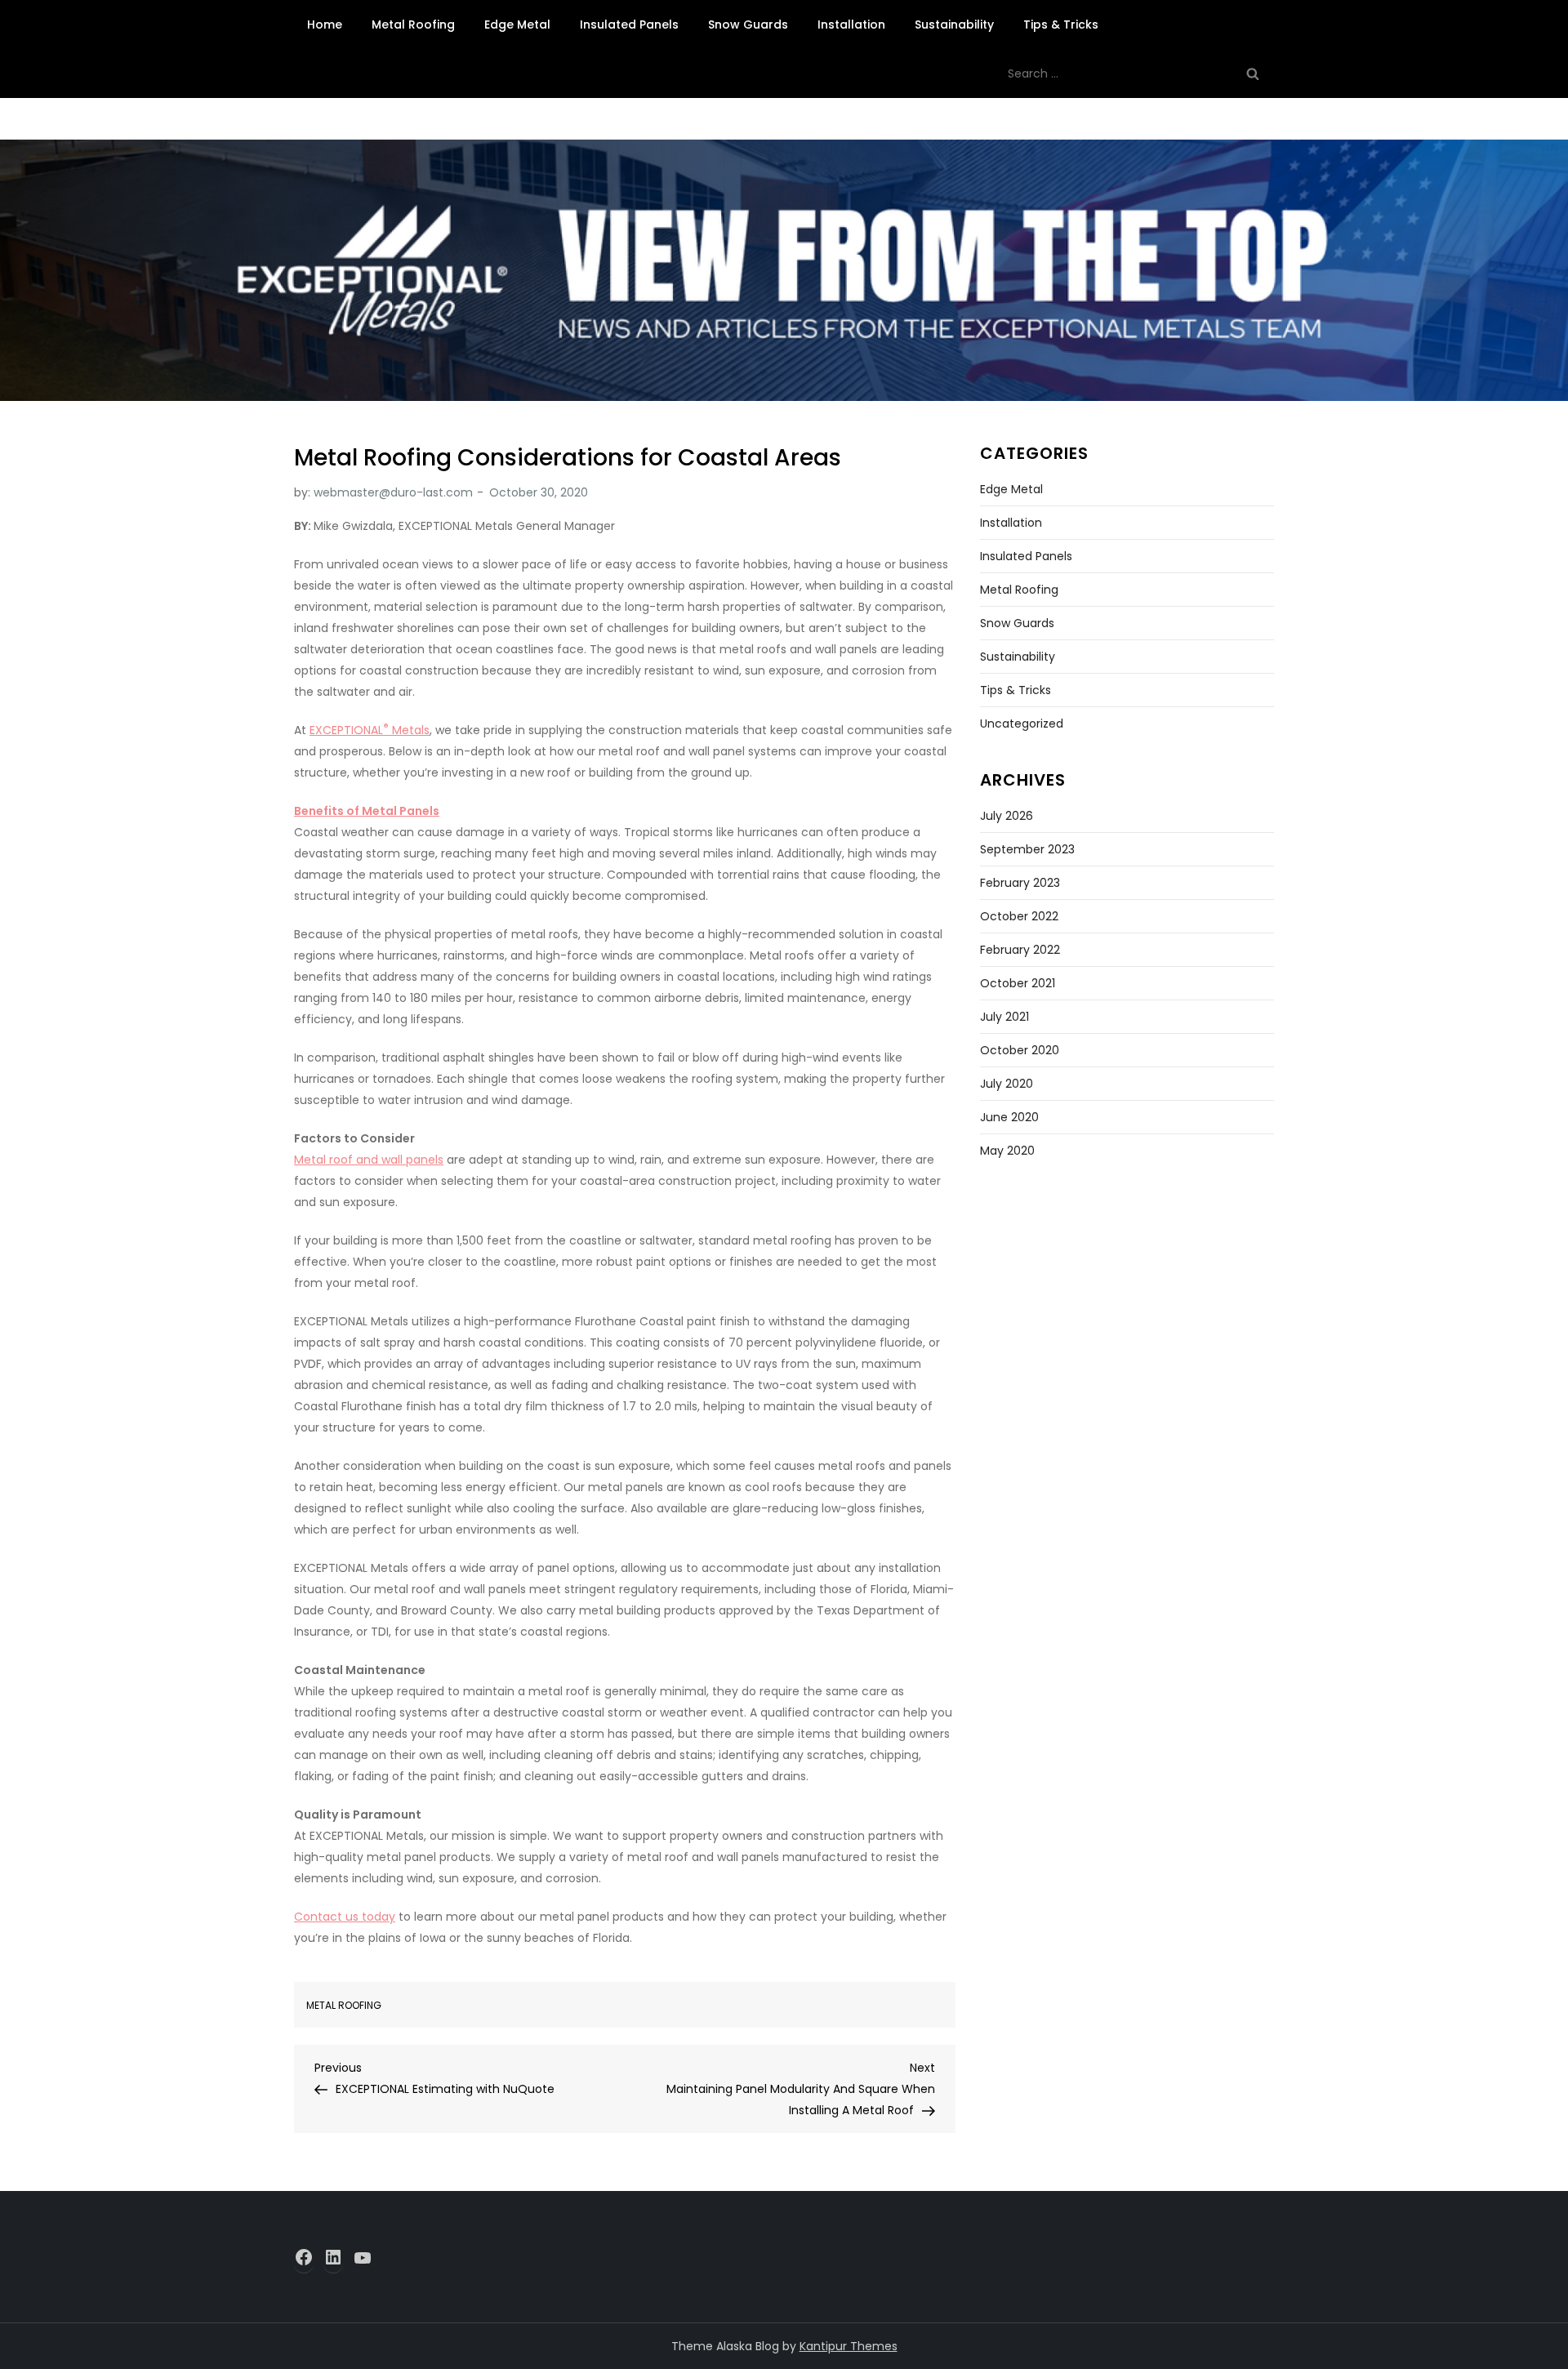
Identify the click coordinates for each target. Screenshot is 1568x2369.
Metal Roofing (413, 24)
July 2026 (1007, 816)
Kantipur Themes (849, 2346)
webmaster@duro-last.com (393, 492)
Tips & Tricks (1061, 24)
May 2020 (1007, 1151)
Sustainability (954, 24)
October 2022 (1019, 916)
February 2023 (1020, 883)
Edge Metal (517, 24)
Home (325, 24)
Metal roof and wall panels (369, 1160)
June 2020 (1009, 1117)
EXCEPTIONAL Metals (370, 730)
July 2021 (1004, 1017)
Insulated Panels (629, 24)
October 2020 (1020, 1050)
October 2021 (1018, 983)
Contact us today (345, 1917)
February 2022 (1020, 950)
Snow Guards (748, 24)
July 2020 (1007, 1084)
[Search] (1253, 73)
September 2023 (1027, 849)
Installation (851, 24)
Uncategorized (1022, 724)
